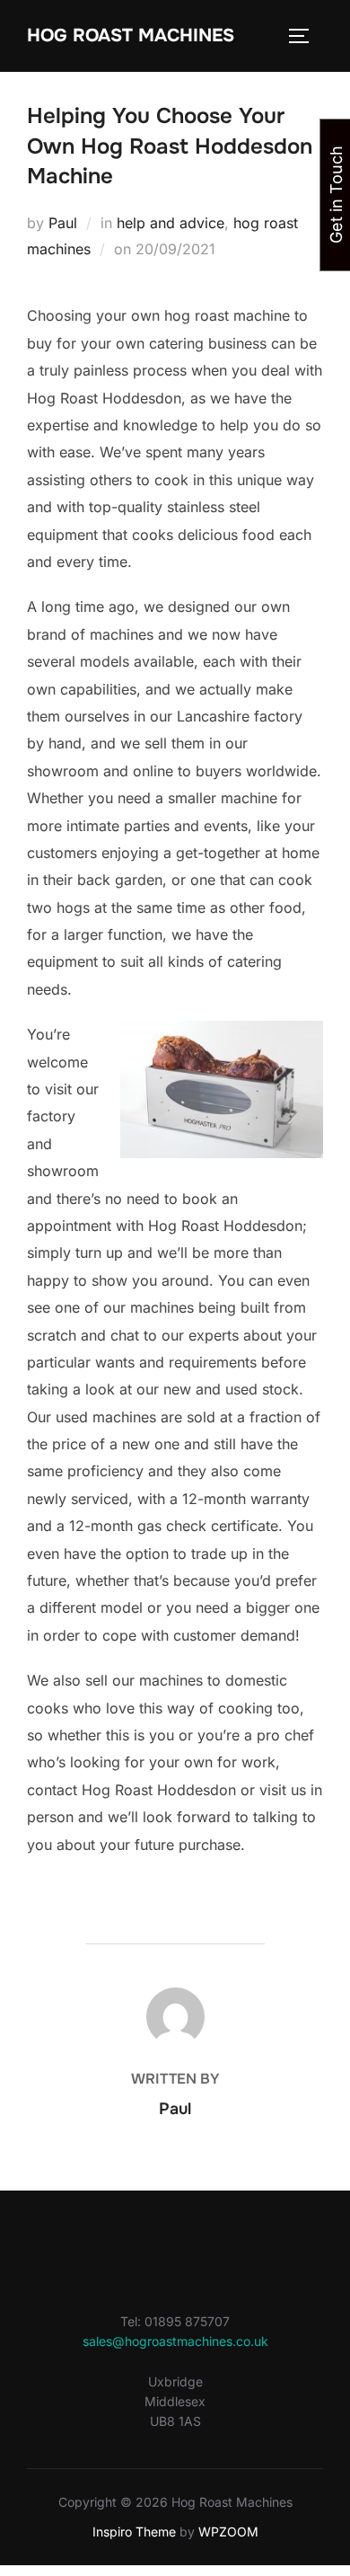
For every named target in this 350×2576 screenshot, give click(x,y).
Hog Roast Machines (131, 35)
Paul (63, 223)
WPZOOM (228, 2532)
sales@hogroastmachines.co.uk (175, 2341)
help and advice (171, 223)
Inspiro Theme (134, 2532)
